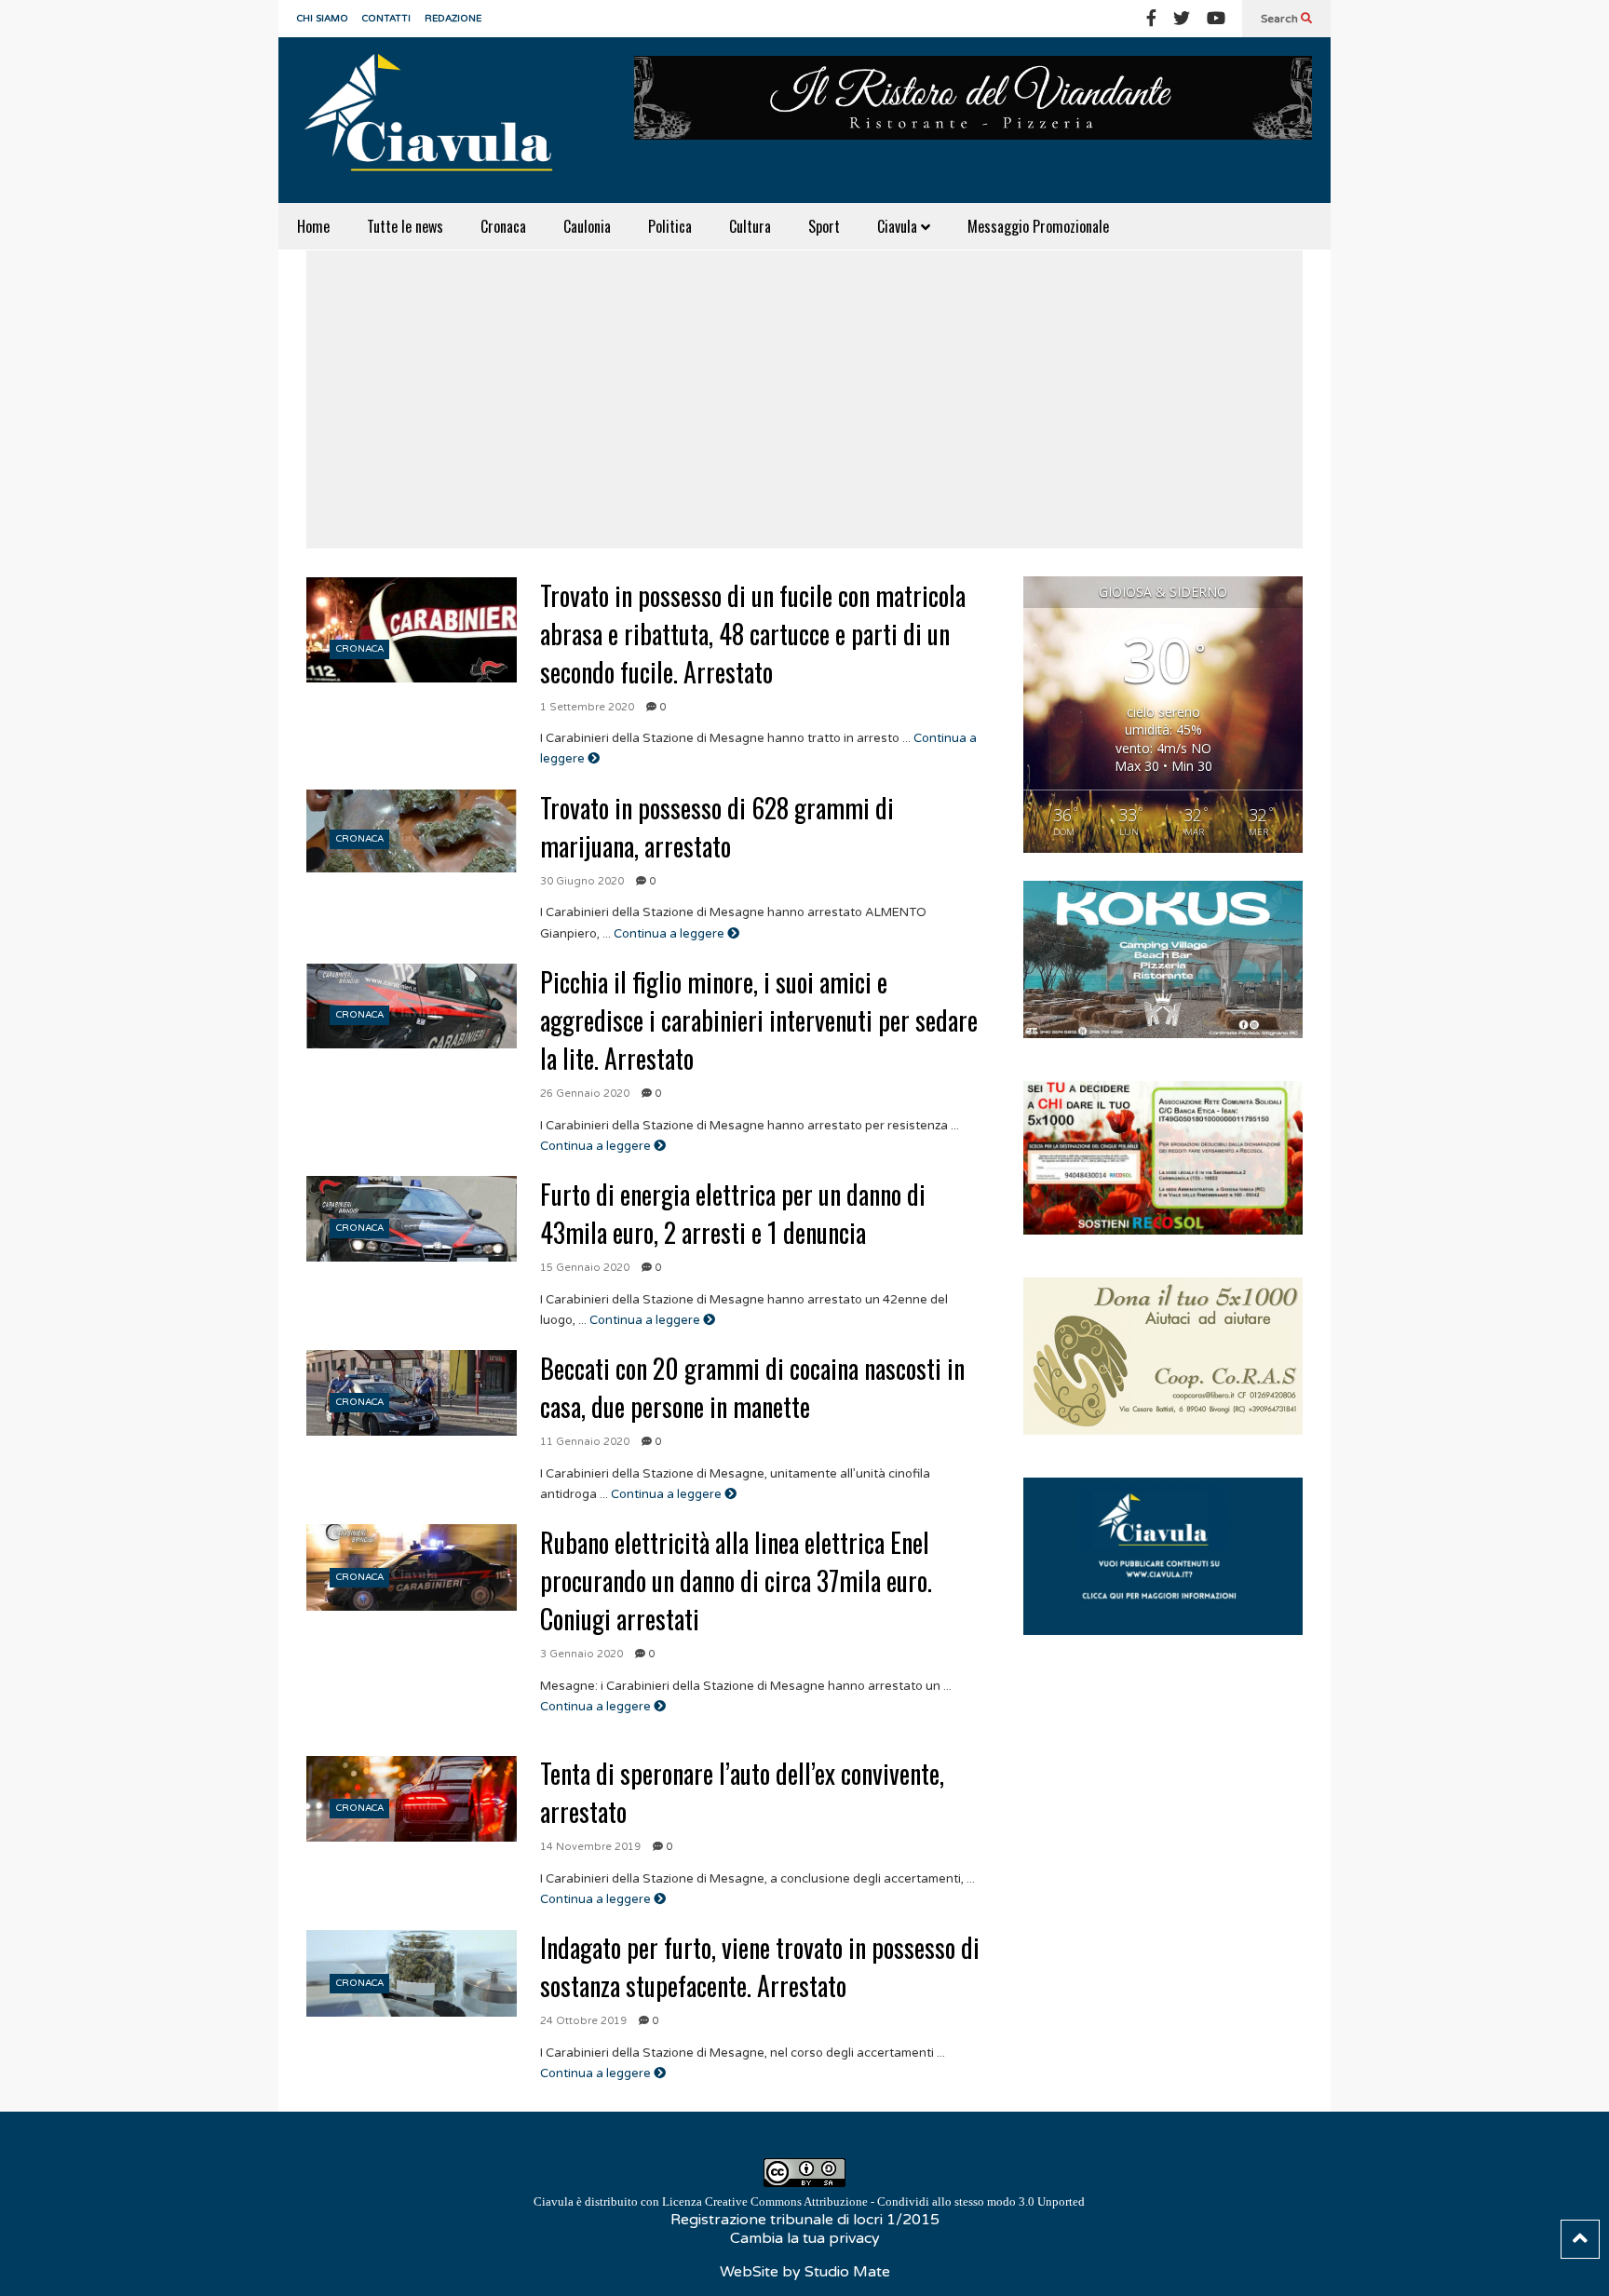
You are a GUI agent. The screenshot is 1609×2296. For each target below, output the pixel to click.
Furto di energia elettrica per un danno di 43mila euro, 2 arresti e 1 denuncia (733, 1213)
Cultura (750, 226)
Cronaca (503, 226)
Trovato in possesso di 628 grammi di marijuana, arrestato (717, 827)
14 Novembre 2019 (590, 1847)
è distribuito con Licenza (809, 2201)
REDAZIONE (453, 19)
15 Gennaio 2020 (585, 1268)
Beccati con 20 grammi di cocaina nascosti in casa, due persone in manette (752, 1387)
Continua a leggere (670, 934)
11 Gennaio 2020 (585, 1442)
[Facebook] (1151, 19)
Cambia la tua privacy (805, 2238)
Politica (670, 226)
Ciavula (899, 226)
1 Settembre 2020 (587, 707)
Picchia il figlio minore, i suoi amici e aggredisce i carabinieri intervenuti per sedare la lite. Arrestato (759, 1020)
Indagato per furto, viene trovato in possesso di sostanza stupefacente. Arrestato (760, 1966)
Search (1281, 19)
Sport (824, 226)
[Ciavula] (437, 120)
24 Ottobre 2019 (583, 2021)
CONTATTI (386, 19)
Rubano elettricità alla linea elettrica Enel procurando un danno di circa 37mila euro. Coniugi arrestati (736, 1580)
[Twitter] (1182, 19)
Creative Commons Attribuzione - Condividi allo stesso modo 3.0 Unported (895, 2201)
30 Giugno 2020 (582, 881)
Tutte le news (405, 226)
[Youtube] (1216, 19)
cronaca (360, 649)
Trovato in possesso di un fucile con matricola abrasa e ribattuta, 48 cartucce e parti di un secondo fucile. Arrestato (753, 634)
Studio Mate (847, 2272)
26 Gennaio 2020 (585, 1094)
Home (313, 226)
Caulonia (587, 226)
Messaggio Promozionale (1038, 226)
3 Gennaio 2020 (581, 1654)
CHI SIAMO (323, 19)
